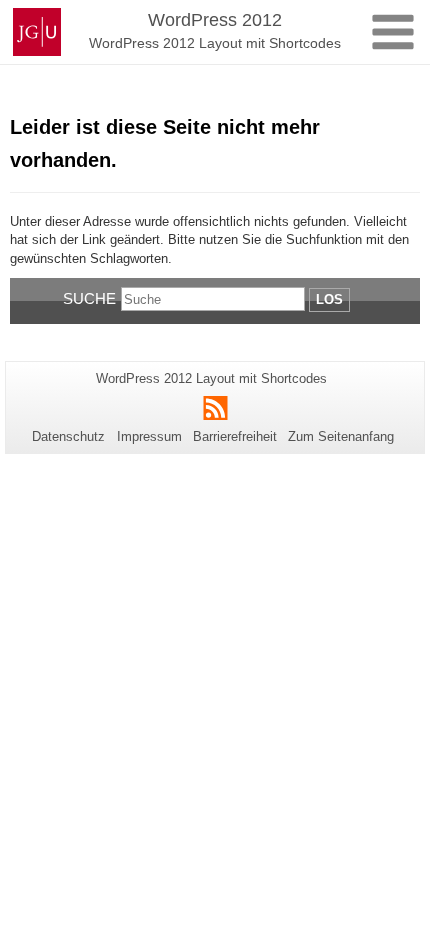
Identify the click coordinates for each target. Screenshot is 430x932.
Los (329, 299)
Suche (89, 298)
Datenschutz (68, 436)
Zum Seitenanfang (341, 436)
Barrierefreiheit (235, 436)
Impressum (149, 436)
